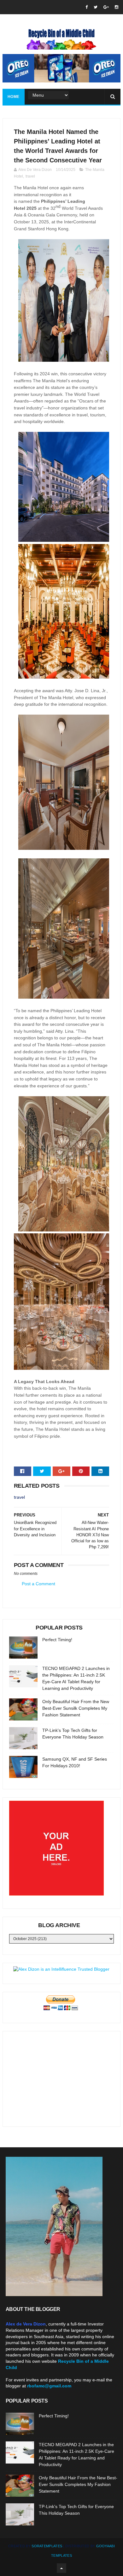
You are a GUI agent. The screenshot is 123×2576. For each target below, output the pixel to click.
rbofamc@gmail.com (49, 2386)
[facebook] (87, 7)
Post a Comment (38, 1584)
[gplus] (106, 7)
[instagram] (117, 7)
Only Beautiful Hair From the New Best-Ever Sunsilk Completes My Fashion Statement (76, 1708)
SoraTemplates (47, 2546)
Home (14, 97)
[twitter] (96, 7)
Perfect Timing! (57, 1640)
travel (30, 176)
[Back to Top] (61, 2568)
